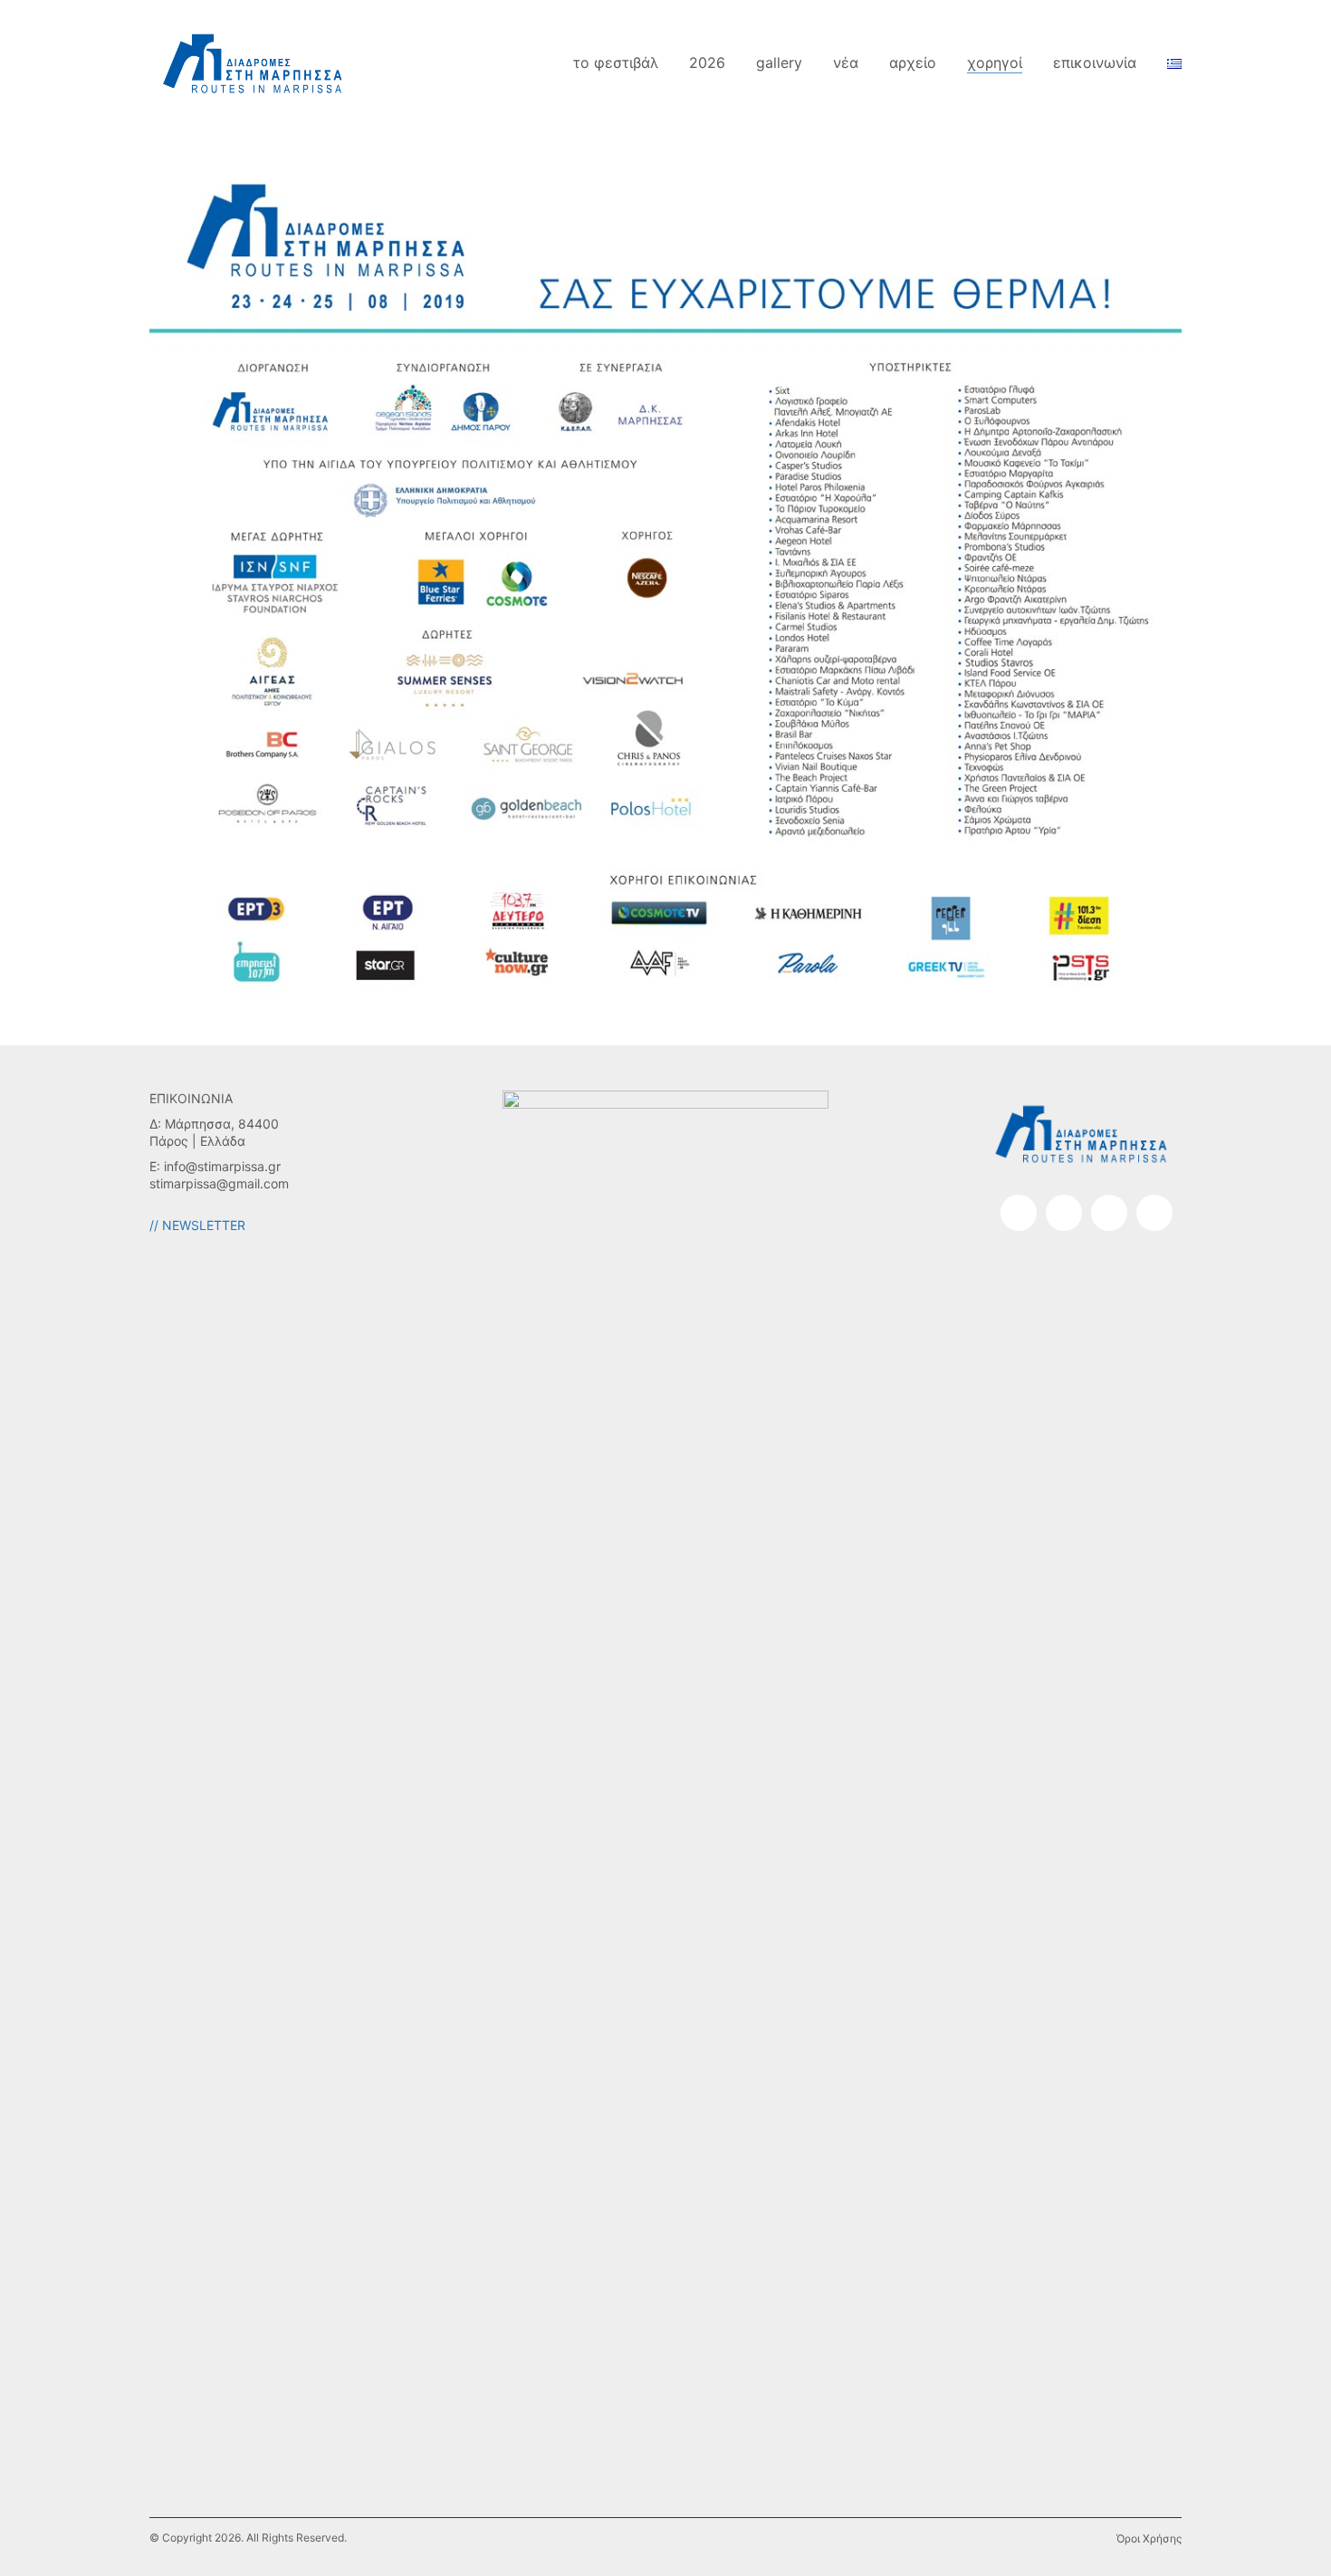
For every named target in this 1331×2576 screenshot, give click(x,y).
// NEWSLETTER (197, 1225)
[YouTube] (1109, 1213)
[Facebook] (1019, 1213)
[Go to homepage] (254, 63)
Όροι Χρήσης (1149, 2538)
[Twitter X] (1154, 1213)
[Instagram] (1064, 1213)
